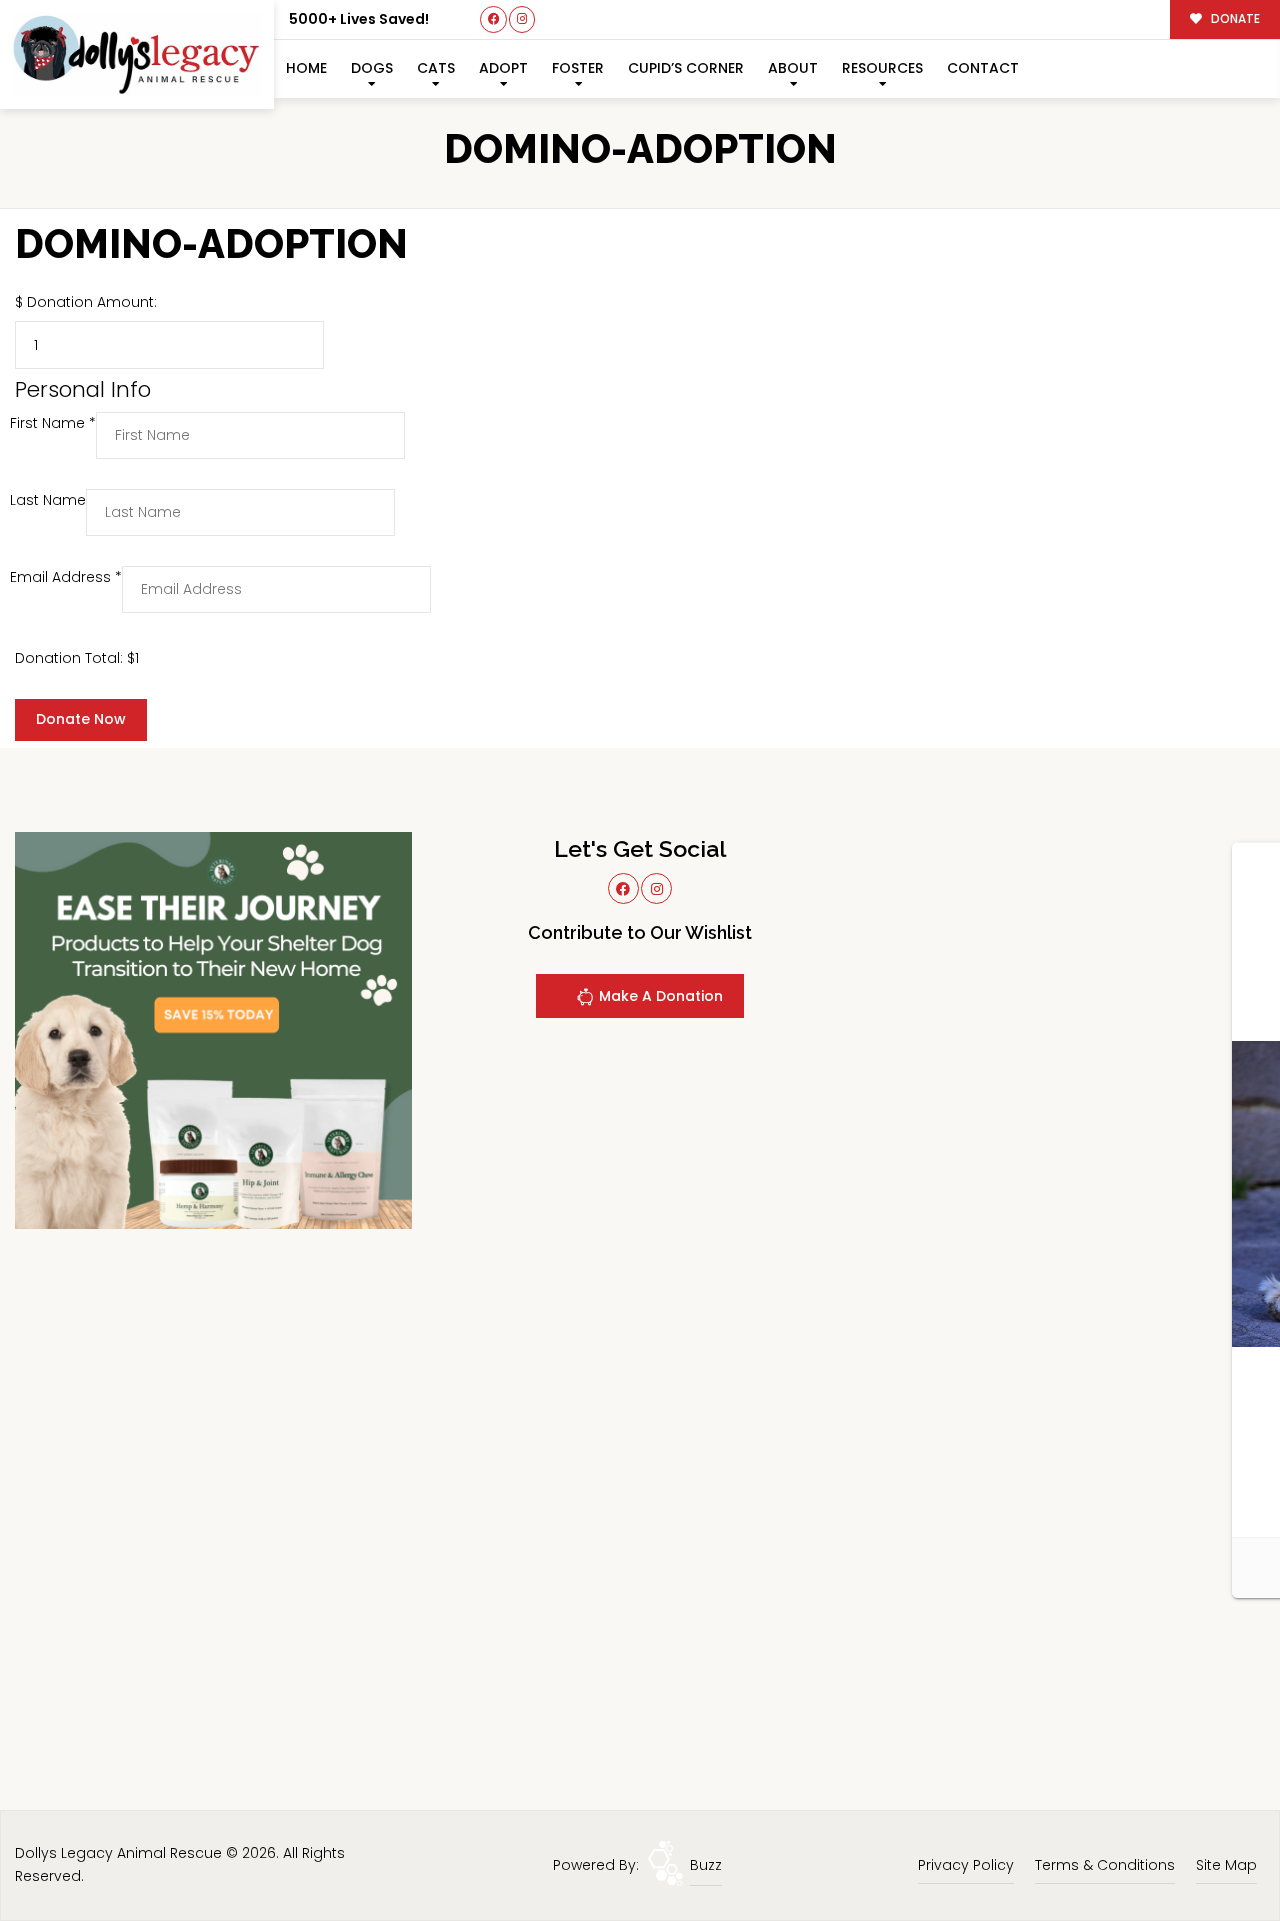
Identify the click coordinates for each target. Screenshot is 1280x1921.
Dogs (372, 68)
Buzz (706, 1865)
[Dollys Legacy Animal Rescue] (137, 54)
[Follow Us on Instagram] (522, 19)
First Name (53, 423)
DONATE (1234, 19)
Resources (882, 68)
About (793, 68)
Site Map (1226, 1865)
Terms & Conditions (1105, 1865)
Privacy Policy (966, 1865)
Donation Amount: (92, 302)
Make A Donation (659, 996)
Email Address (66, 577)
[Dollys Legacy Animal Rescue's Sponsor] (213, 1030)
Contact (983, 68)
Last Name (48, 500)
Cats (436, 68)
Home (306, 68)
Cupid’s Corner (686, 68)
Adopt (503, 68)
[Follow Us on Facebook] (493, 19)
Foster (578, 68)
